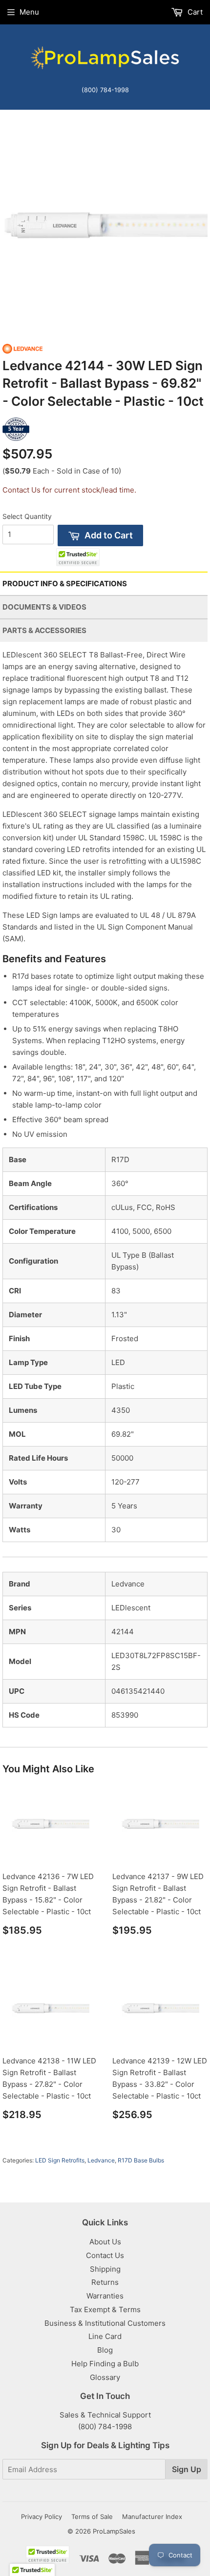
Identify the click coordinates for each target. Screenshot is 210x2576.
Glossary (105, 2377)
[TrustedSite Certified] (78, 557)
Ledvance (101, 2160)
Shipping (105, 2269)
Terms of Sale (92, 2517)
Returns (105, 2282)
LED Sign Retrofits (60, 2160)
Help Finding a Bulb (105, 2364)
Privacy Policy (42, 2517)
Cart (194, 12)
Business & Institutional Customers (105, 2323)
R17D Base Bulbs (141, 2160)
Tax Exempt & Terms (105, 2309)
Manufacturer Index (152, 2517)
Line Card (105, 2336)
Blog (105, 2350)
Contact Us (105, 2255)
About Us (105, 2242)
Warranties (105, 2296)
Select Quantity (27, 516)
